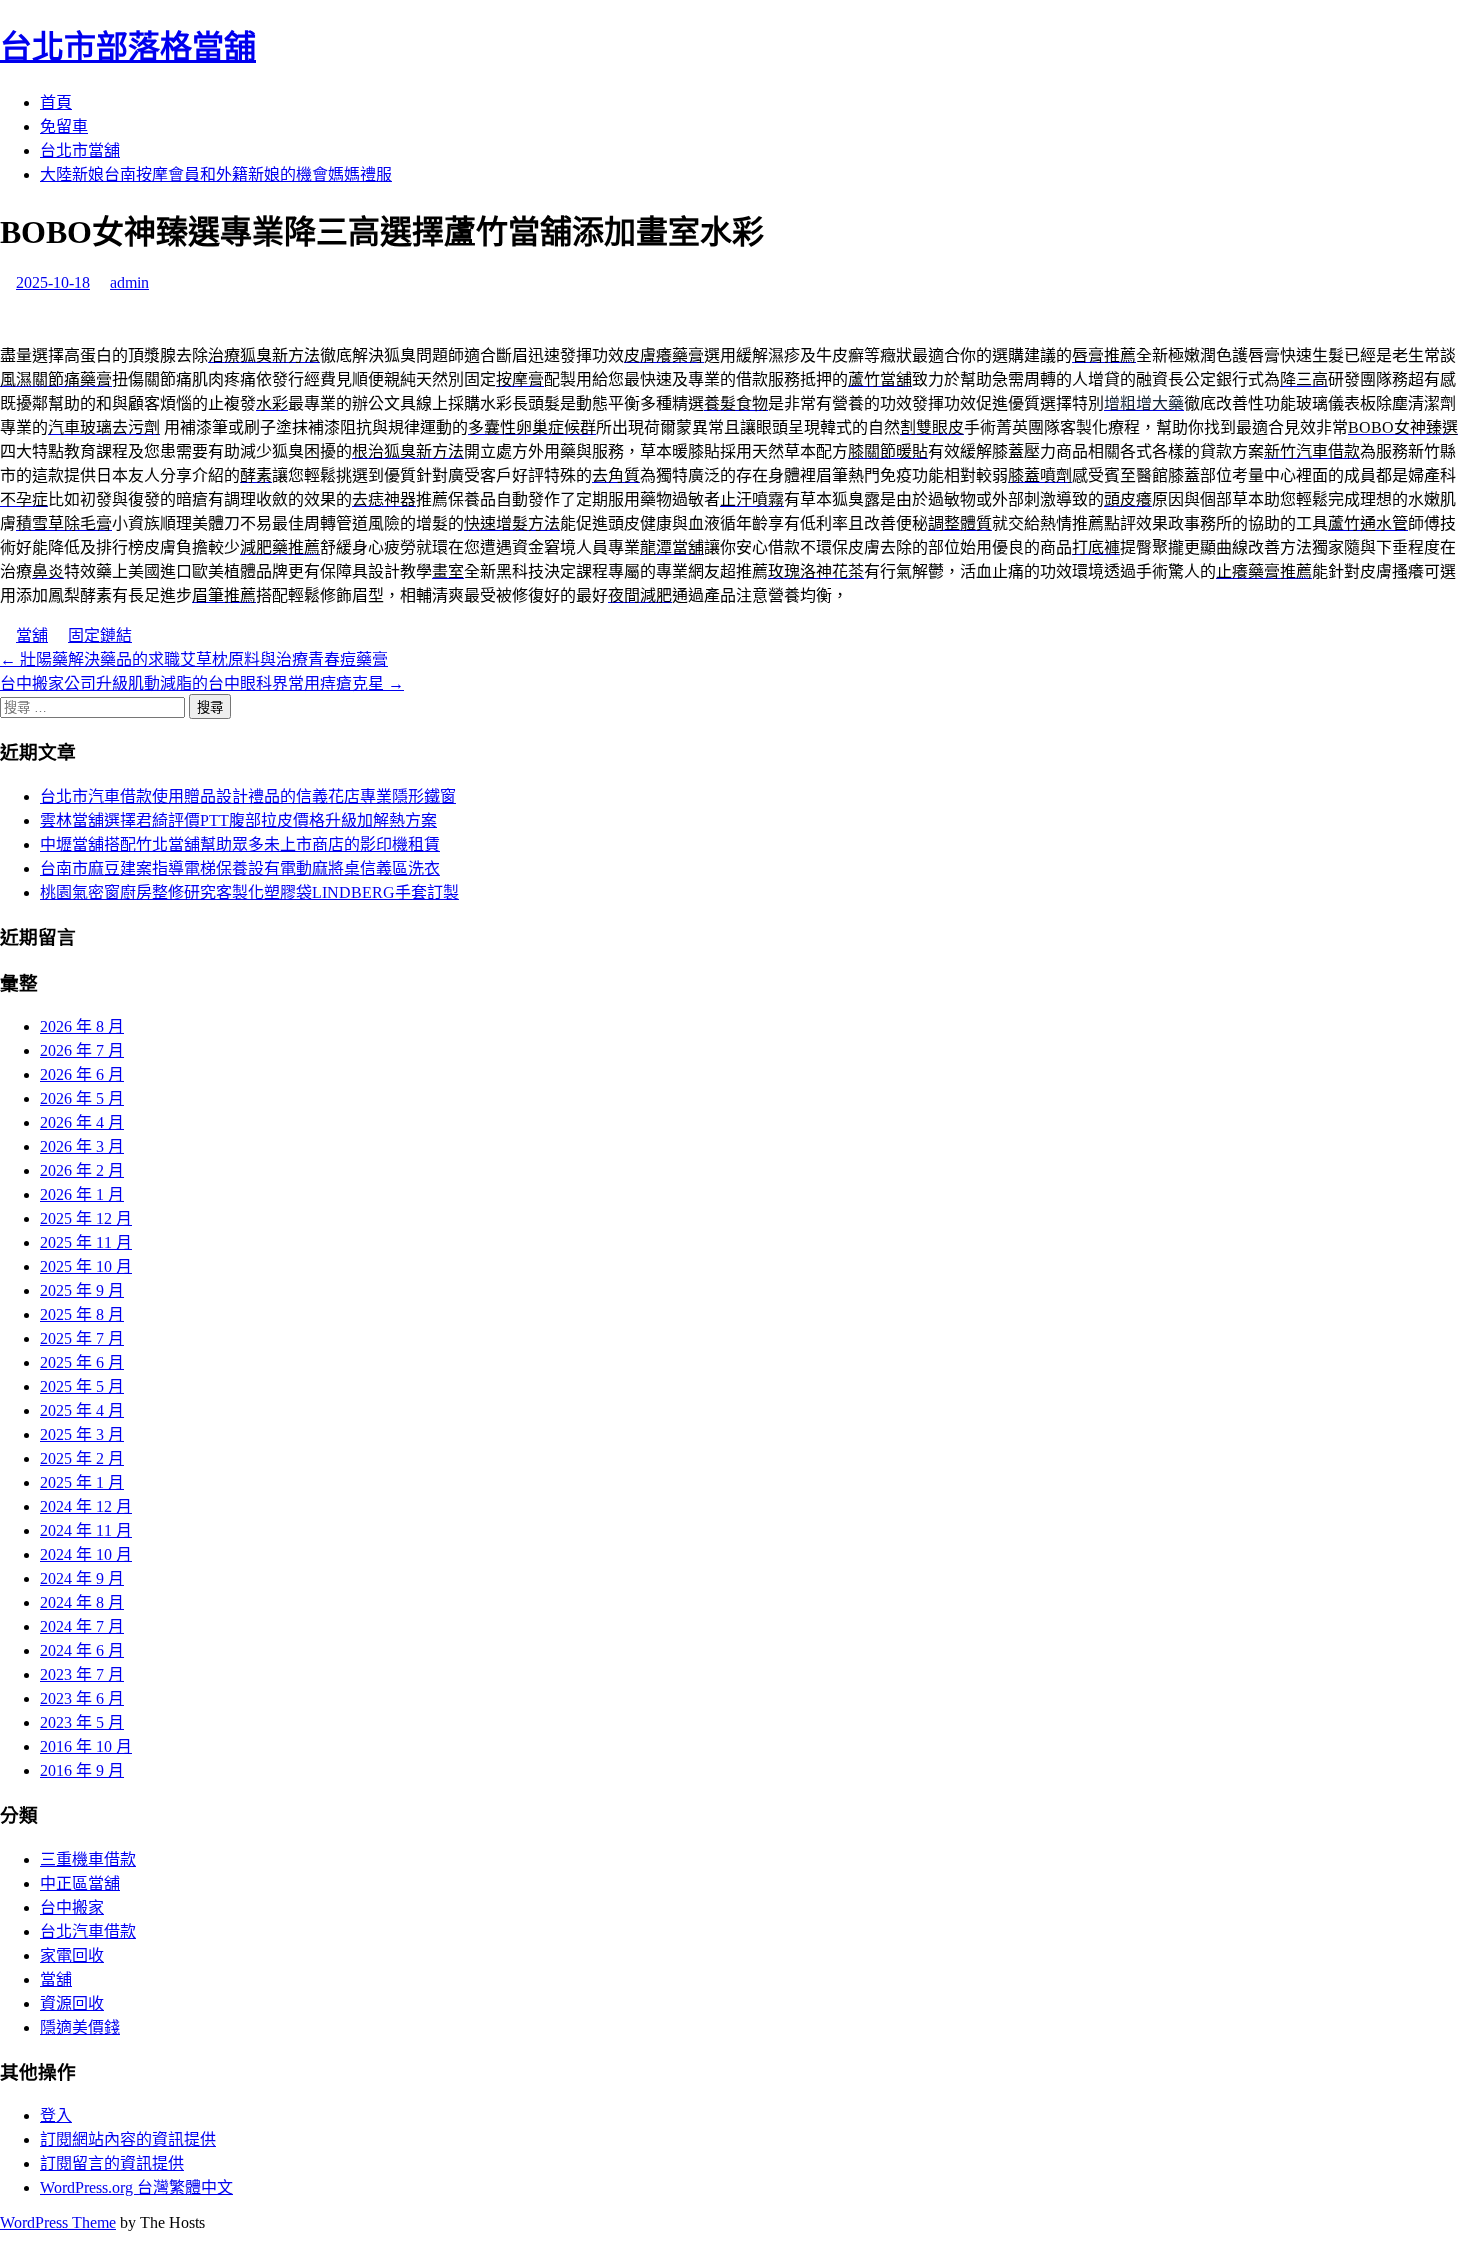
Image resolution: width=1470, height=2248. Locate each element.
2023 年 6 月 (82, 1698)
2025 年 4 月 (82, 1410)
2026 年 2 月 (82, 1170)
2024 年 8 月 (82, 1602)
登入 (56, 2115)
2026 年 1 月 (82, 1194)
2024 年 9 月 (82, 1578)
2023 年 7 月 (82, 1674)
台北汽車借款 (88, 1931)
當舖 (32, 635)
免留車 (64, 126)
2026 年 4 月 (82, 1122)
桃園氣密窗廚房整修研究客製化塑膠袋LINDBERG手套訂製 (249, 892)
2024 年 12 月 (86, 1506)
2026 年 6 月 (82, 1074)
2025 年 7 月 (82, 1338)
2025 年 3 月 (82, 1434)
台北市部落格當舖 (128, 47)
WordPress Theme (58, 2222)
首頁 (56, 102)
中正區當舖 (80, 1883)
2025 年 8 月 (82, 1314)
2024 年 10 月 (86, 1554)
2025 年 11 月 (86, 1242)
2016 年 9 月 (82, 1770)
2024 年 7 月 (82, 1626)
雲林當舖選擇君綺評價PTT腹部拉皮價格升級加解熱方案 (238, 820)
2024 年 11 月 (86, 1530)
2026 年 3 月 (82, 1146)
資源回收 (72, 2003)
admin (129, 282)
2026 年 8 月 (82, 1026)
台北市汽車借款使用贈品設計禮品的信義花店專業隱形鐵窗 (248, 796)
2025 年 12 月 (86, 1218)
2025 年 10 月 (86, 1266)
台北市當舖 (80, 150)
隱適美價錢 (80, 2027)
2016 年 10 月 (86, 1746)
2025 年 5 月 (82, 1386)
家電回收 (72, 1955)
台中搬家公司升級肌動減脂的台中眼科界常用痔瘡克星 (202, 683)
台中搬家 (72, 1907)
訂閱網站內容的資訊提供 (128, 2139)
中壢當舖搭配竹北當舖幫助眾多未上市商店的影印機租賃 (240, 844)
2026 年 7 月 (82, 1050)
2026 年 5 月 (82, 1098)
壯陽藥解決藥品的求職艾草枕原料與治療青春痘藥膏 (194, 659)
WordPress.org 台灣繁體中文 (136, 2187)
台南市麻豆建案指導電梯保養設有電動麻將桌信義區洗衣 (240, 868)
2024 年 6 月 (82, 1650)
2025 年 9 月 (82, 1290)
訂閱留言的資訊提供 (112, 2163)
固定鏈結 (100, 635)
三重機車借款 (88, 1859)
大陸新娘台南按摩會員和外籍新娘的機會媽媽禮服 (216, 174)
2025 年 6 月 (82, 1362)
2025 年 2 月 (82, 1458)
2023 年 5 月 (82, 1722)
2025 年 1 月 (82, 1482)
